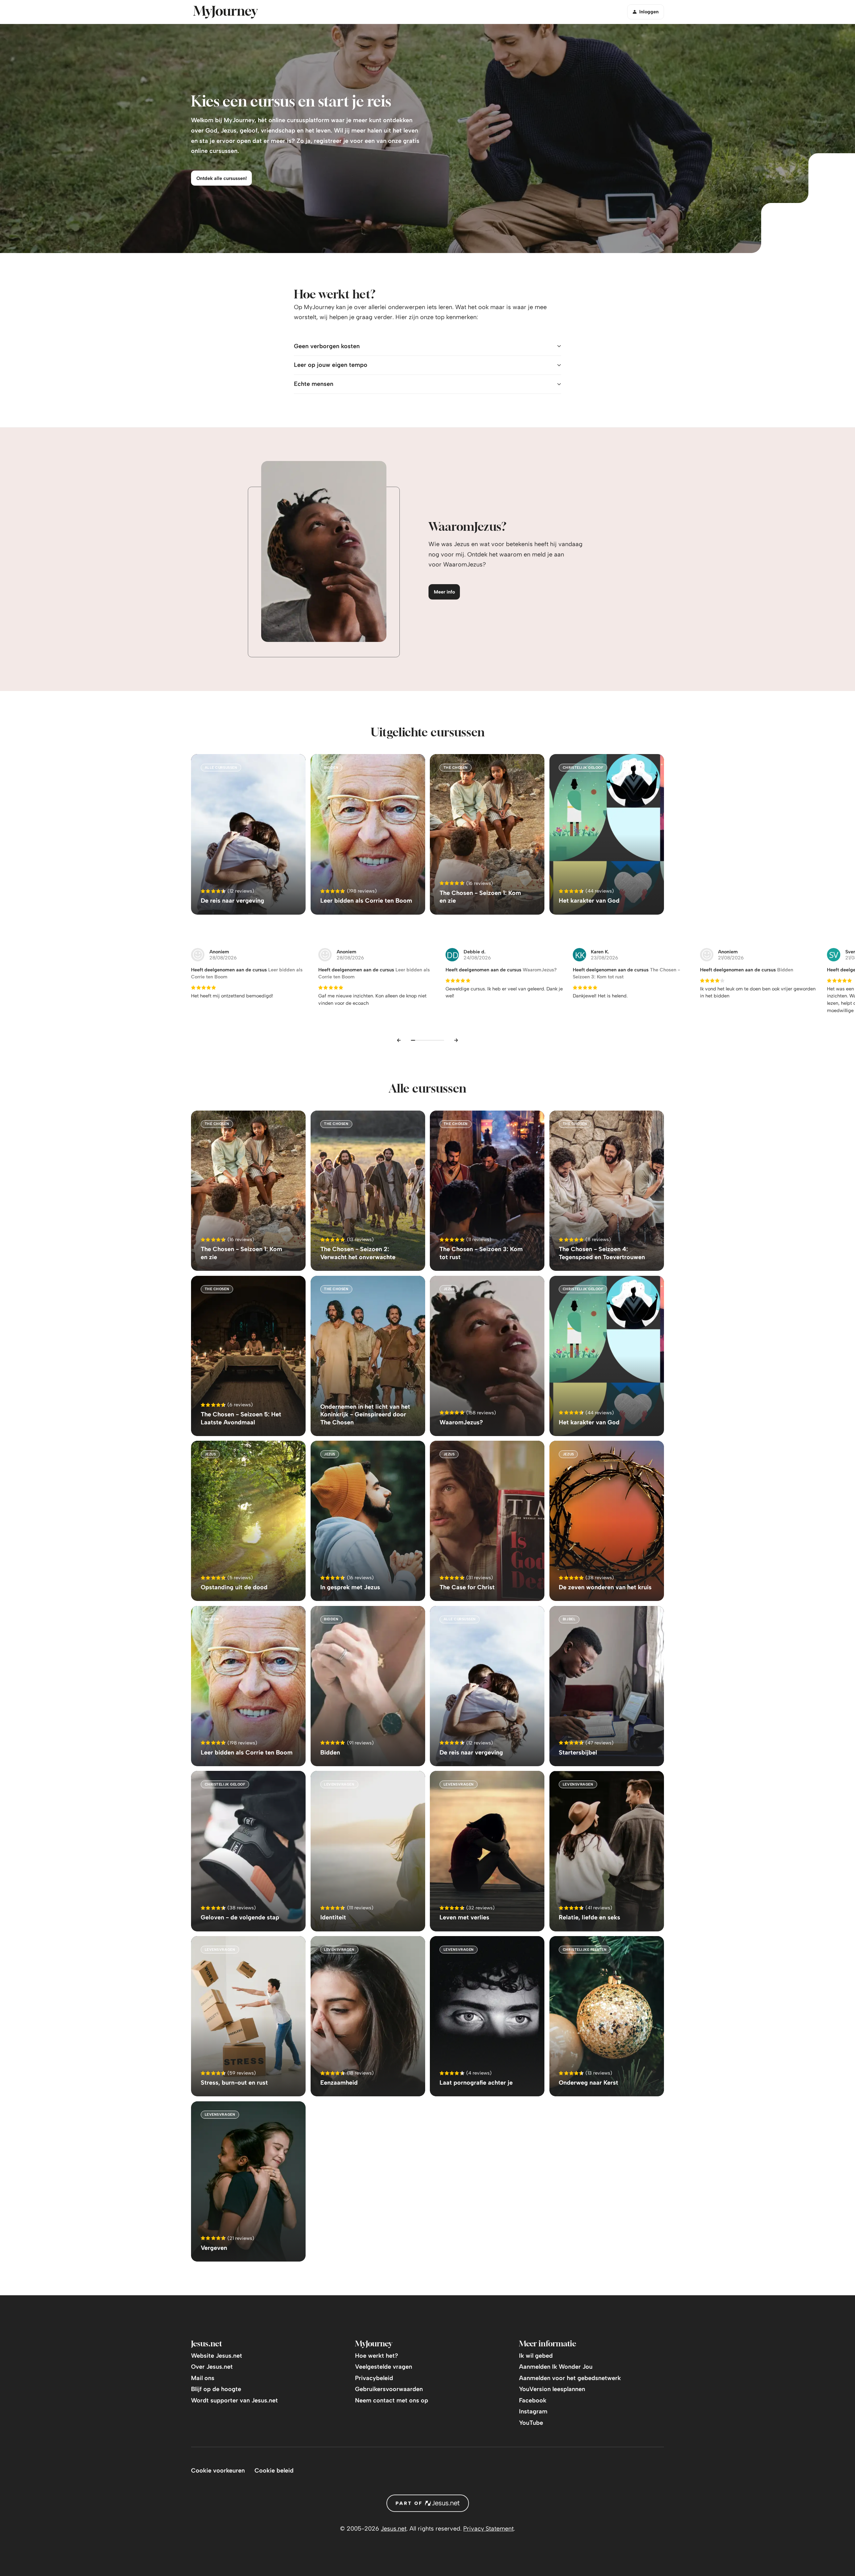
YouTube (531, 2423)
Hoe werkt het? (377, 2356)
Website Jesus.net (217, 2356)
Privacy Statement (488, 2529)
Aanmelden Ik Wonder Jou (556, 2367)
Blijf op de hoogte (216, 2389)
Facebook (533, 2400)
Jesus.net (394, 2529)
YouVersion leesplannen (552, 2389)
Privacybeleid (374, 2378)
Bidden (785, 970)
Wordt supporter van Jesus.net (234, 2400)
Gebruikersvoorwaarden (389, 2389)
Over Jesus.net (212, 2367)
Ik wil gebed (536, 2356)
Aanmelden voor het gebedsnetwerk (570, 2378)
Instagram (533, 2411)
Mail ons (203, 2378)
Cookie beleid (274, 2471)
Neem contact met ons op (392, 2400)
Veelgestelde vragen (384, 2367)
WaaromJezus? (540, 970)
